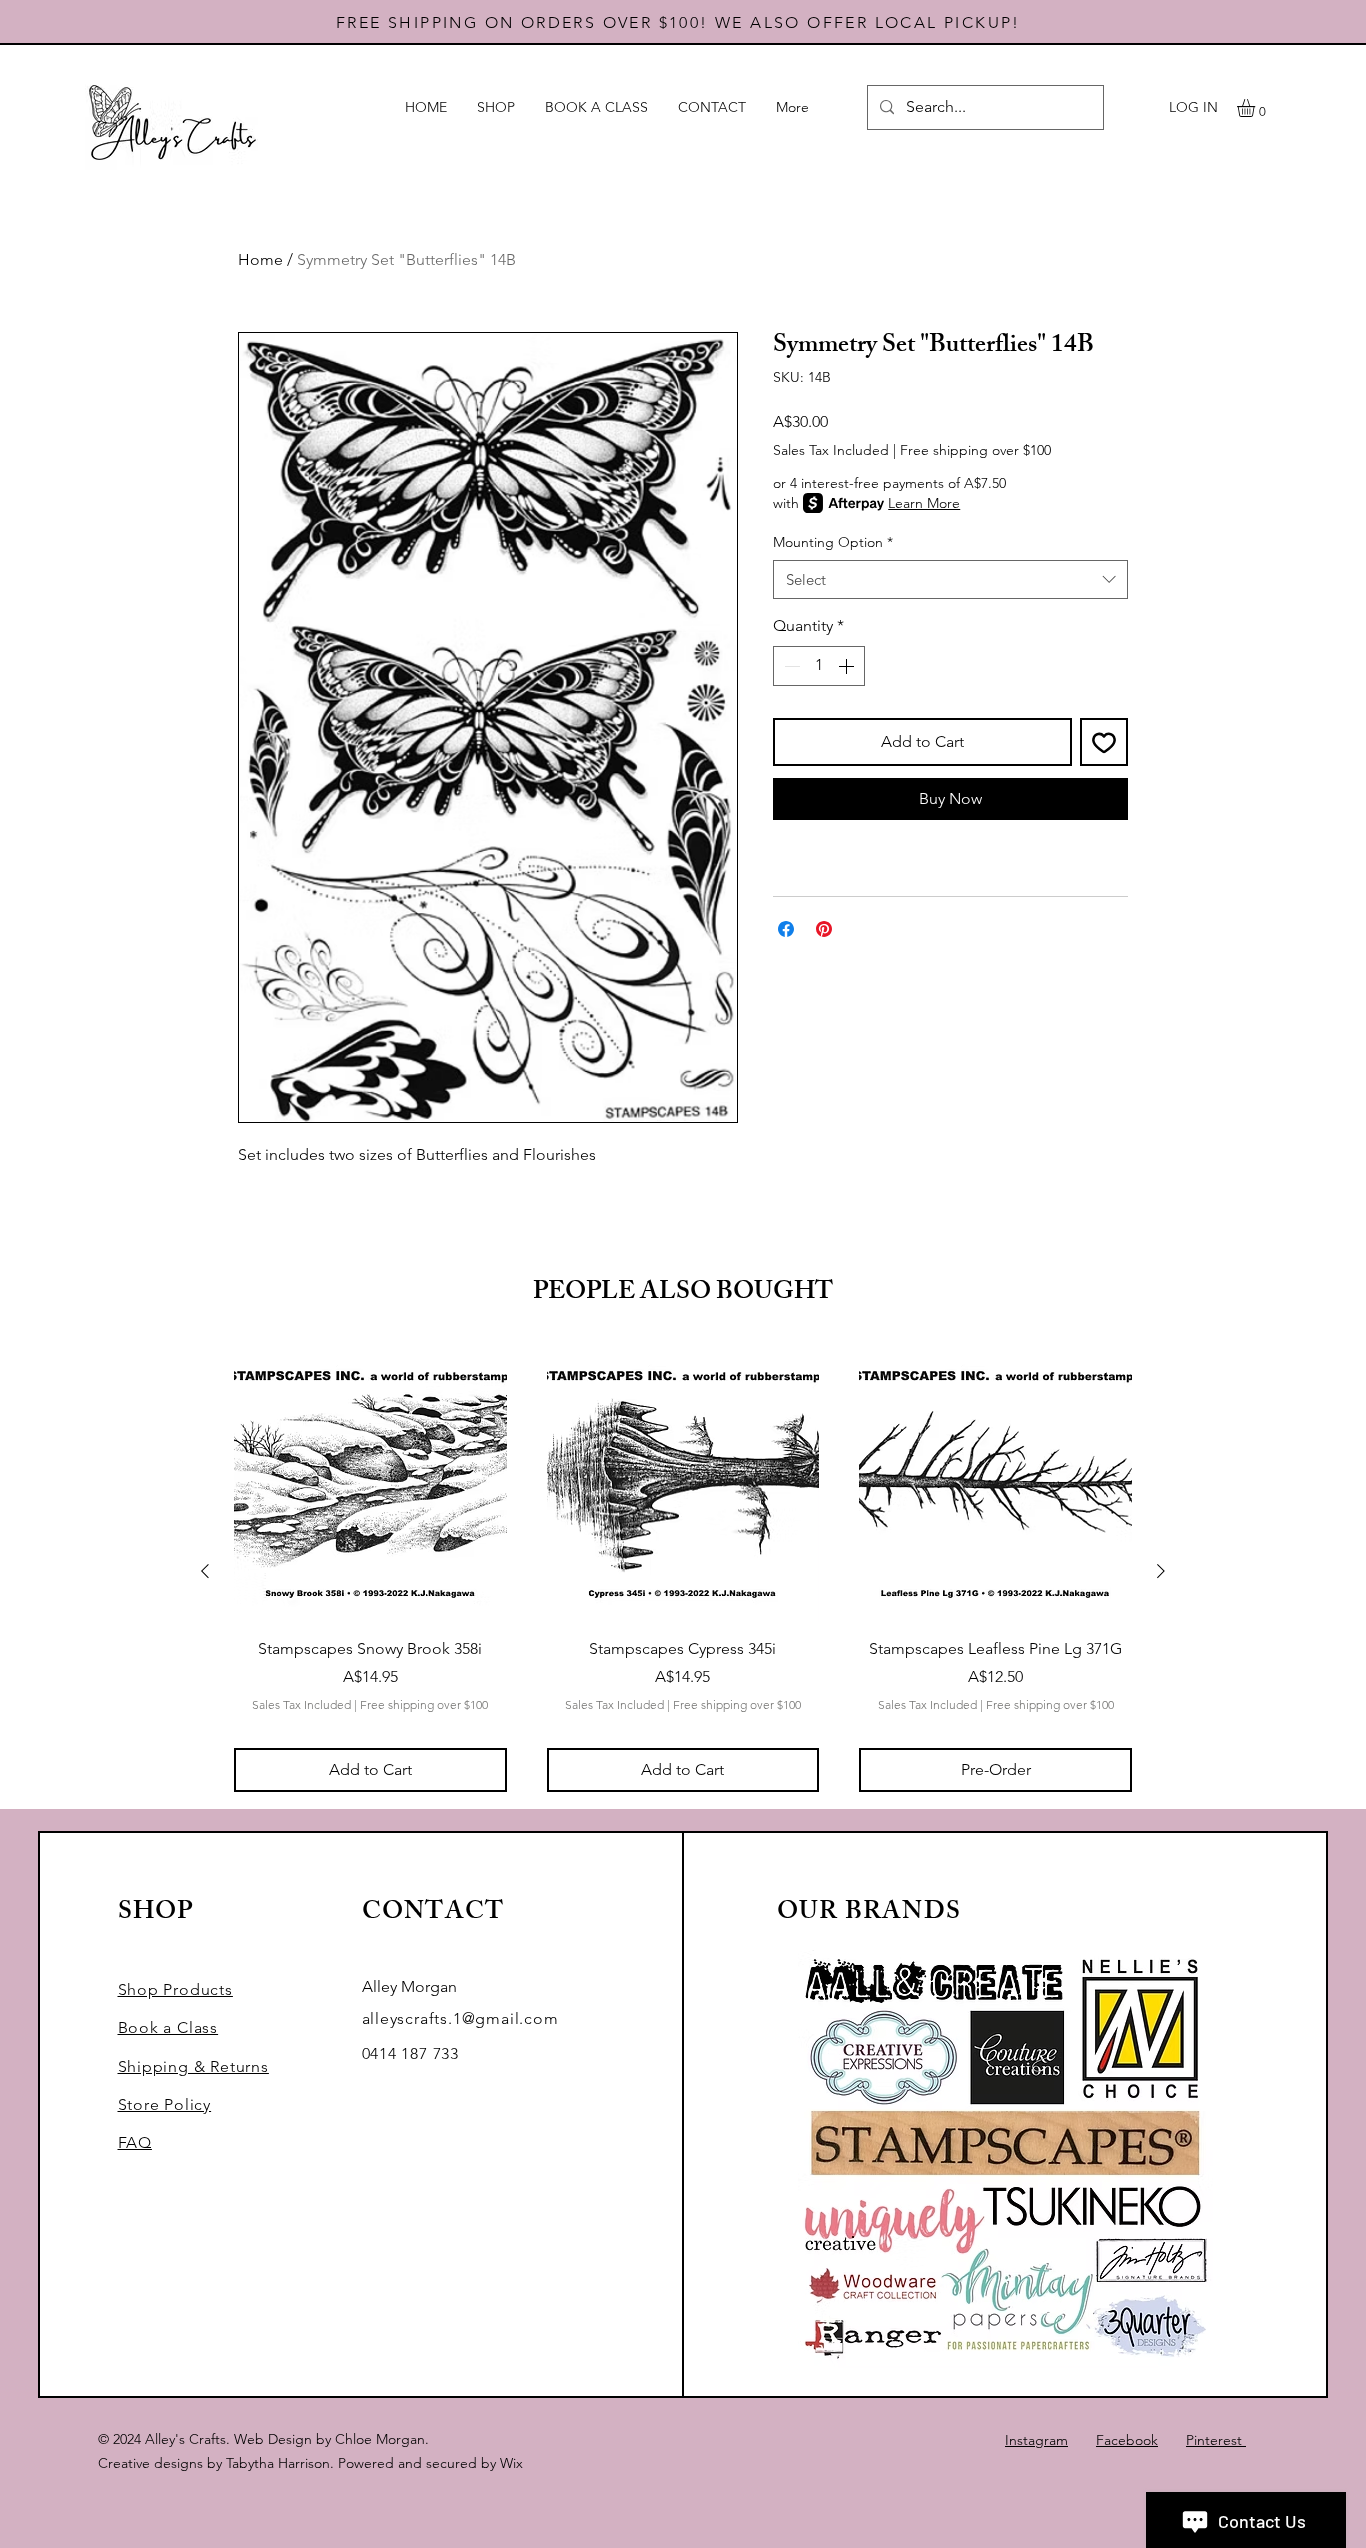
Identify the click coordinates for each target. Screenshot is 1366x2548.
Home (260, 259)
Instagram (1036, 2440)
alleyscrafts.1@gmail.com (460, 2018)
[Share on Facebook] (786, 929)
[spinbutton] (819, 666)
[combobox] (950, 579)
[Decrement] (790, 666)
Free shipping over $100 (975, 450)
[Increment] (848, 666)
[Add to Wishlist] (1104, 742)
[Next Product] (1161, 1571)
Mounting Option (833, 542)
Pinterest (1216, 2440)
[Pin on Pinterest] (824, 929)
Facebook (1127, 2440)
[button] (1256, 108)
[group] (683, 1570)
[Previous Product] (205, 1571)
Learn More (924, 503)
